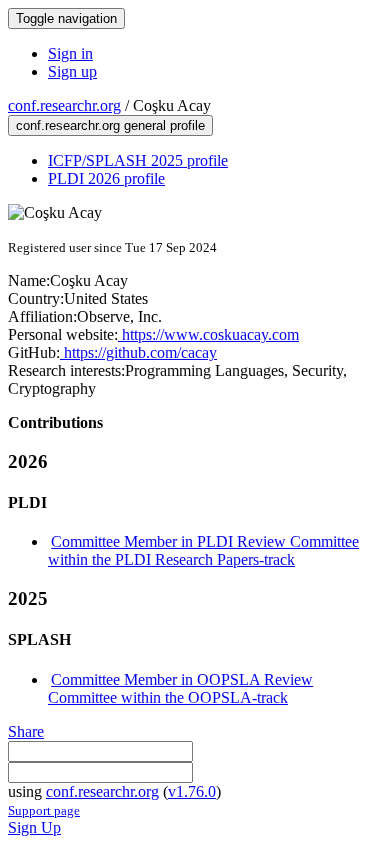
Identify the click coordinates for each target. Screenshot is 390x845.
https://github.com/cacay (138, 352)
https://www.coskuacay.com (208, 334)
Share (26, 731)
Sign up (72, 71)
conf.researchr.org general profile (110, 125)
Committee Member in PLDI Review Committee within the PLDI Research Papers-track (203, 550)
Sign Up (34, 827)
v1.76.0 (192, 791)
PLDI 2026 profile (106, 178)
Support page (44, 810)
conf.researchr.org (64, 105)
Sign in (70, 53)
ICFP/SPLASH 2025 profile (138, 160)
